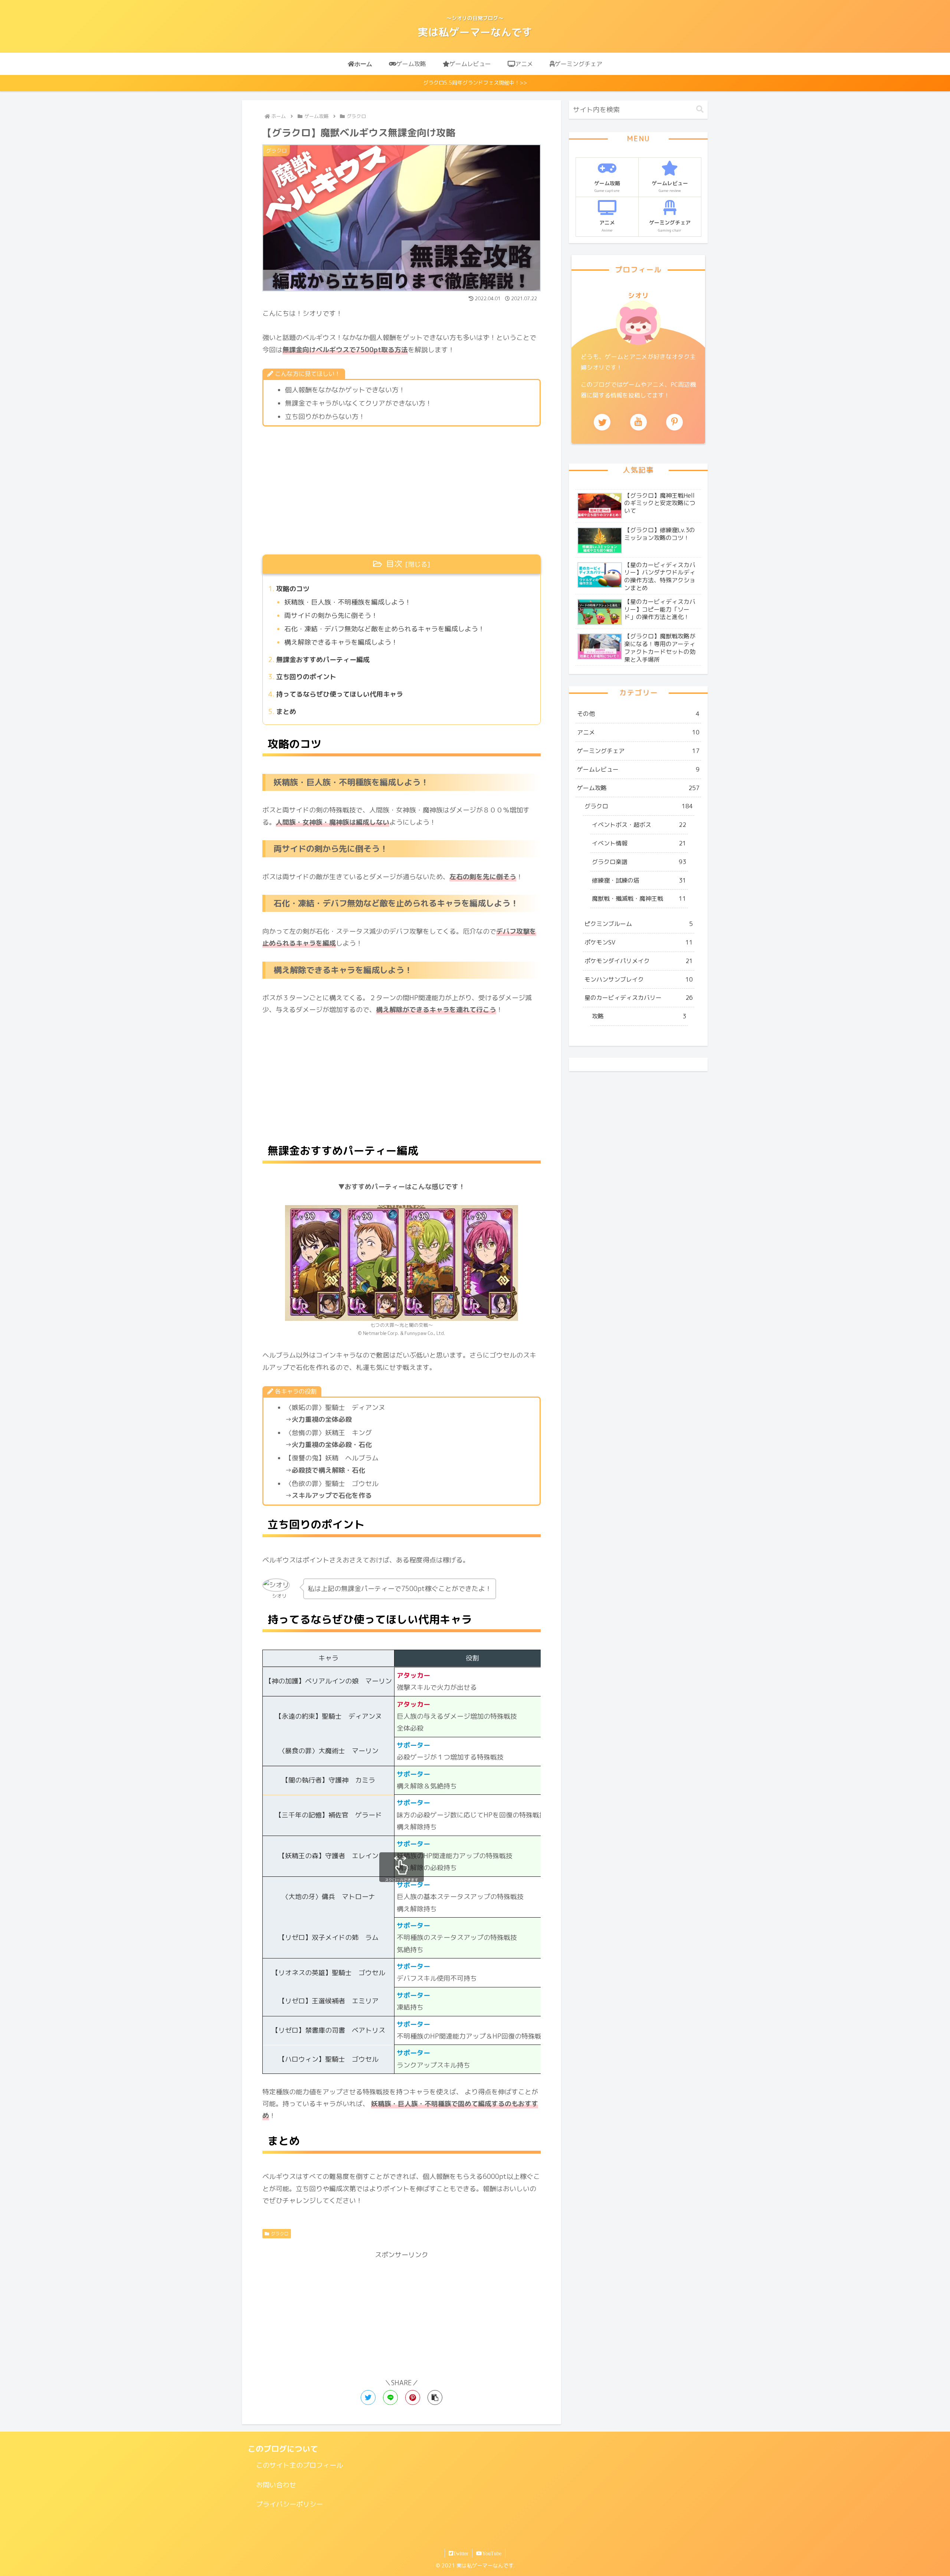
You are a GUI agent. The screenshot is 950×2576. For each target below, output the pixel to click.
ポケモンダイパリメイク (639, 961)
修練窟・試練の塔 (639, 880)
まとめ (286, 712)
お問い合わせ (276, 2485)
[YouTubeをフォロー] (638, 422)
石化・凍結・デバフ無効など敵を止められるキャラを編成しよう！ (384, 629)
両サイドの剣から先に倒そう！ (331, 616)
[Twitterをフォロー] (602, 422)
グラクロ (280, 2234)
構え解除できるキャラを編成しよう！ (341, 642)
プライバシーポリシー (289, 2504)
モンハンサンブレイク (639, 979)
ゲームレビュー (638, 769)
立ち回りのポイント (306, 677)
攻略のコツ (293, 589)
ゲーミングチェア (638, 751)
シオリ (638, 296)
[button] (435, 2397)
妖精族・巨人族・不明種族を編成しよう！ (348, 602)
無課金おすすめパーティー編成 (323, 660)
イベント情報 (639, 843)
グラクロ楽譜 (639, 862)
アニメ (638, 732)
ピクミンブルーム (639, 924)
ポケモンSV (639, 942)
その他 (638, 714)
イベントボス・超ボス (639, 825)
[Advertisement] (402, 491)
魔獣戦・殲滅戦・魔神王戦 (639, 899)
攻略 (639, 1016)
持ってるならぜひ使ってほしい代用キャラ (340, 694)
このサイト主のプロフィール (299, 2465)
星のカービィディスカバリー (639, 998)
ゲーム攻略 (638, 788)
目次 (394, 564)
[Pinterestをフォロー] (674, 422)
